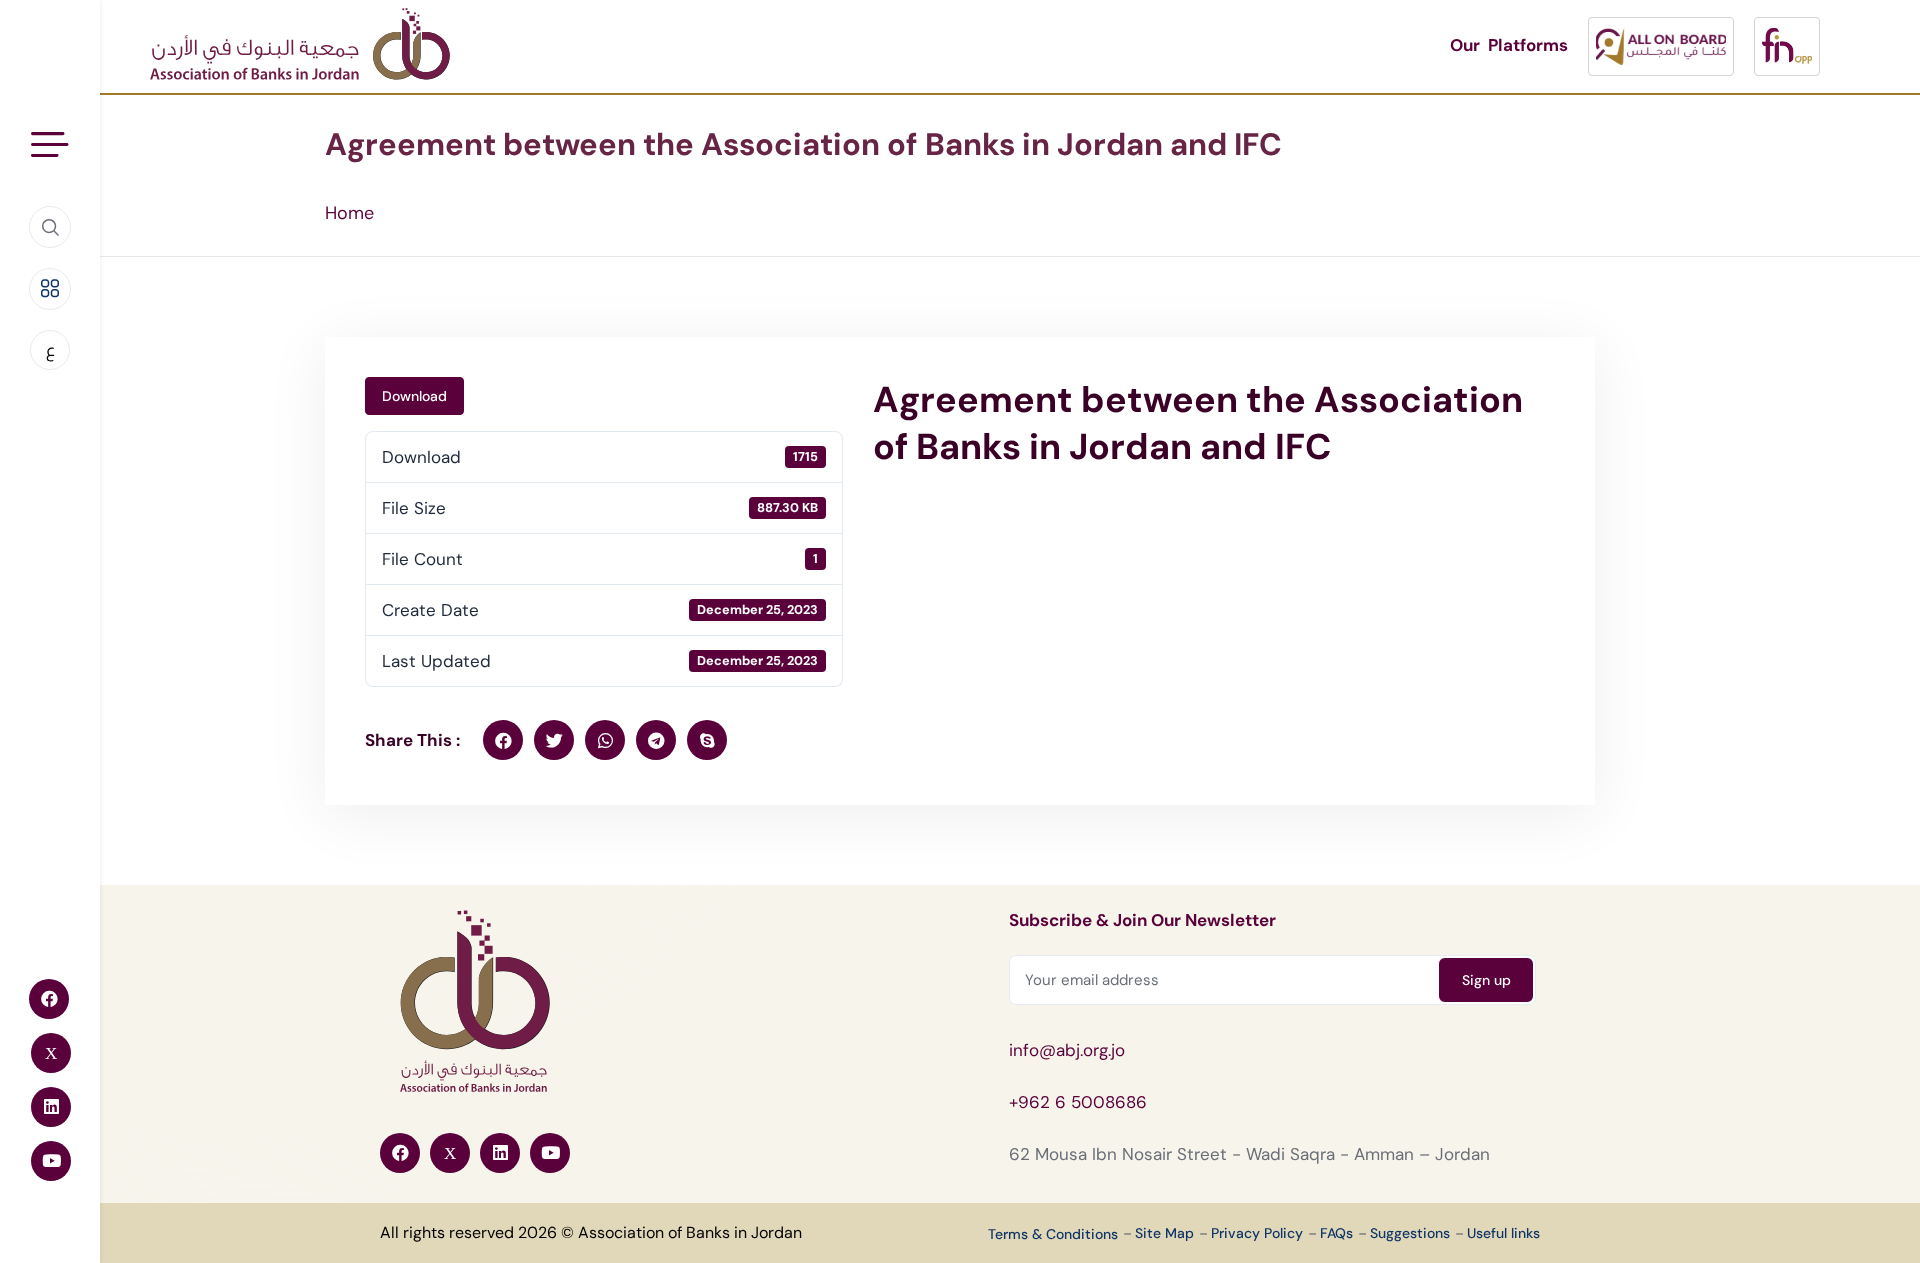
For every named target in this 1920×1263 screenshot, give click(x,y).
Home (349, 213)
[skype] (707, 740)
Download (414, 396)
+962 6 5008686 (1078, 1102)
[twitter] (554, 740)
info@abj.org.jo (1067, 1050)
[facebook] (503, 740)
